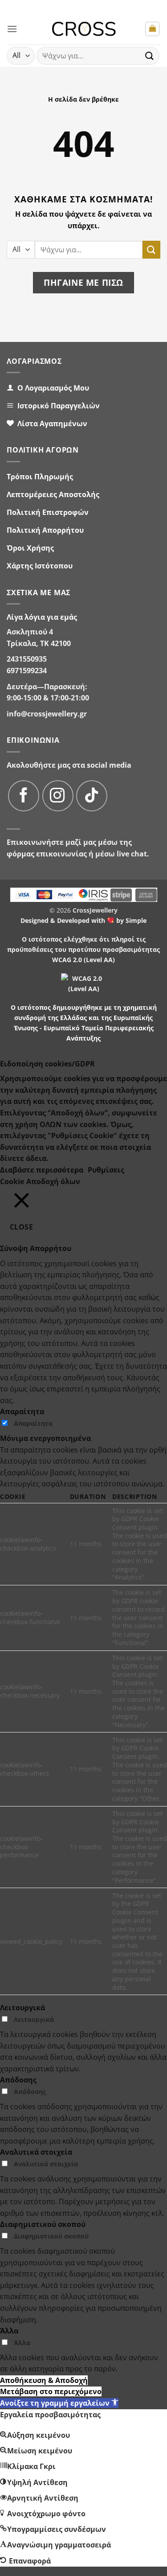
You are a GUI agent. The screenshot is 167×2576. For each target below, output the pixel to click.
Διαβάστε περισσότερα (42, 1170)
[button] (12, 29)
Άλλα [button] (9, 2331)
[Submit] (150, 56)
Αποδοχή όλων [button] (53, 1181)
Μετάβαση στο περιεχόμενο (51, 2391)
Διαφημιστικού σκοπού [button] (43, 2224)
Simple (136, 920)
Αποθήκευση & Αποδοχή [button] (44, 2380)
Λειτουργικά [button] (22, 2008)
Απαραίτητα (33, 1423)
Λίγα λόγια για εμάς (42, 617)
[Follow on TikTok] (92, 796)
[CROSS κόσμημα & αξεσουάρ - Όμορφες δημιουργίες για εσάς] (83, 29)
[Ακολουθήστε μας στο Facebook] (24, 796)
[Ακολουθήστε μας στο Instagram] (58, 796)
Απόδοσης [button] (18, 2080)
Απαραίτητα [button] (22, 1411)
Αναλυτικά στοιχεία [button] (36, 2152)
